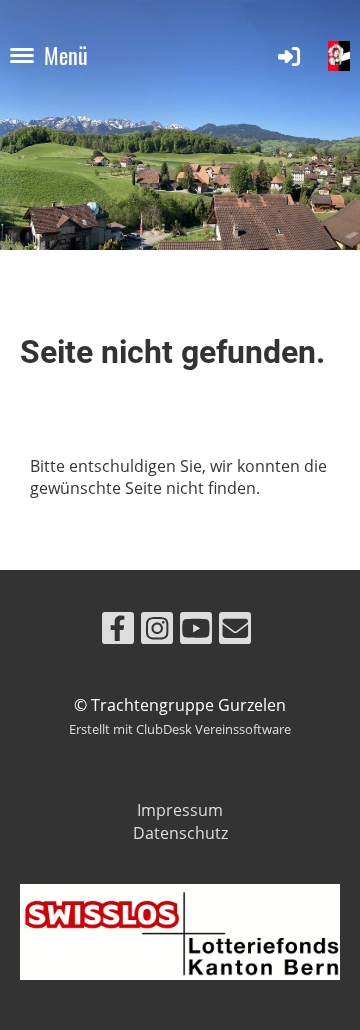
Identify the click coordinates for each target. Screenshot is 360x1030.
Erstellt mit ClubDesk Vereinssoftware (180, 729)
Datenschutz (180, 833)
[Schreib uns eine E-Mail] (235, 631)
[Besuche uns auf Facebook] (118, 631)
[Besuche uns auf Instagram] (157, 631)
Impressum (180, 810)
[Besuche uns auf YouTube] (196, 631)
